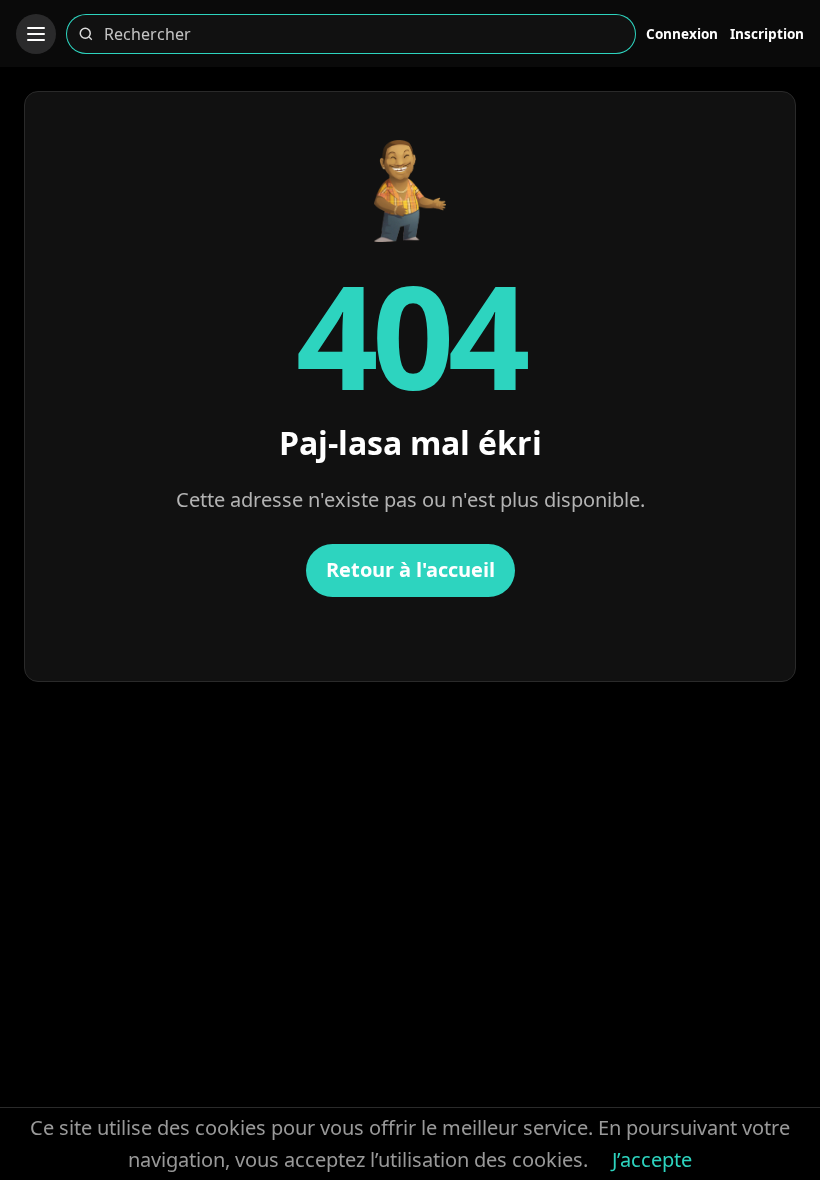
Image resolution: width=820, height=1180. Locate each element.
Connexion (682, 33)
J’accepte (652, 1159)
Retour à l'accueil (410, 569)
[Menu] (36, 34)
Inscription (767, 33)
